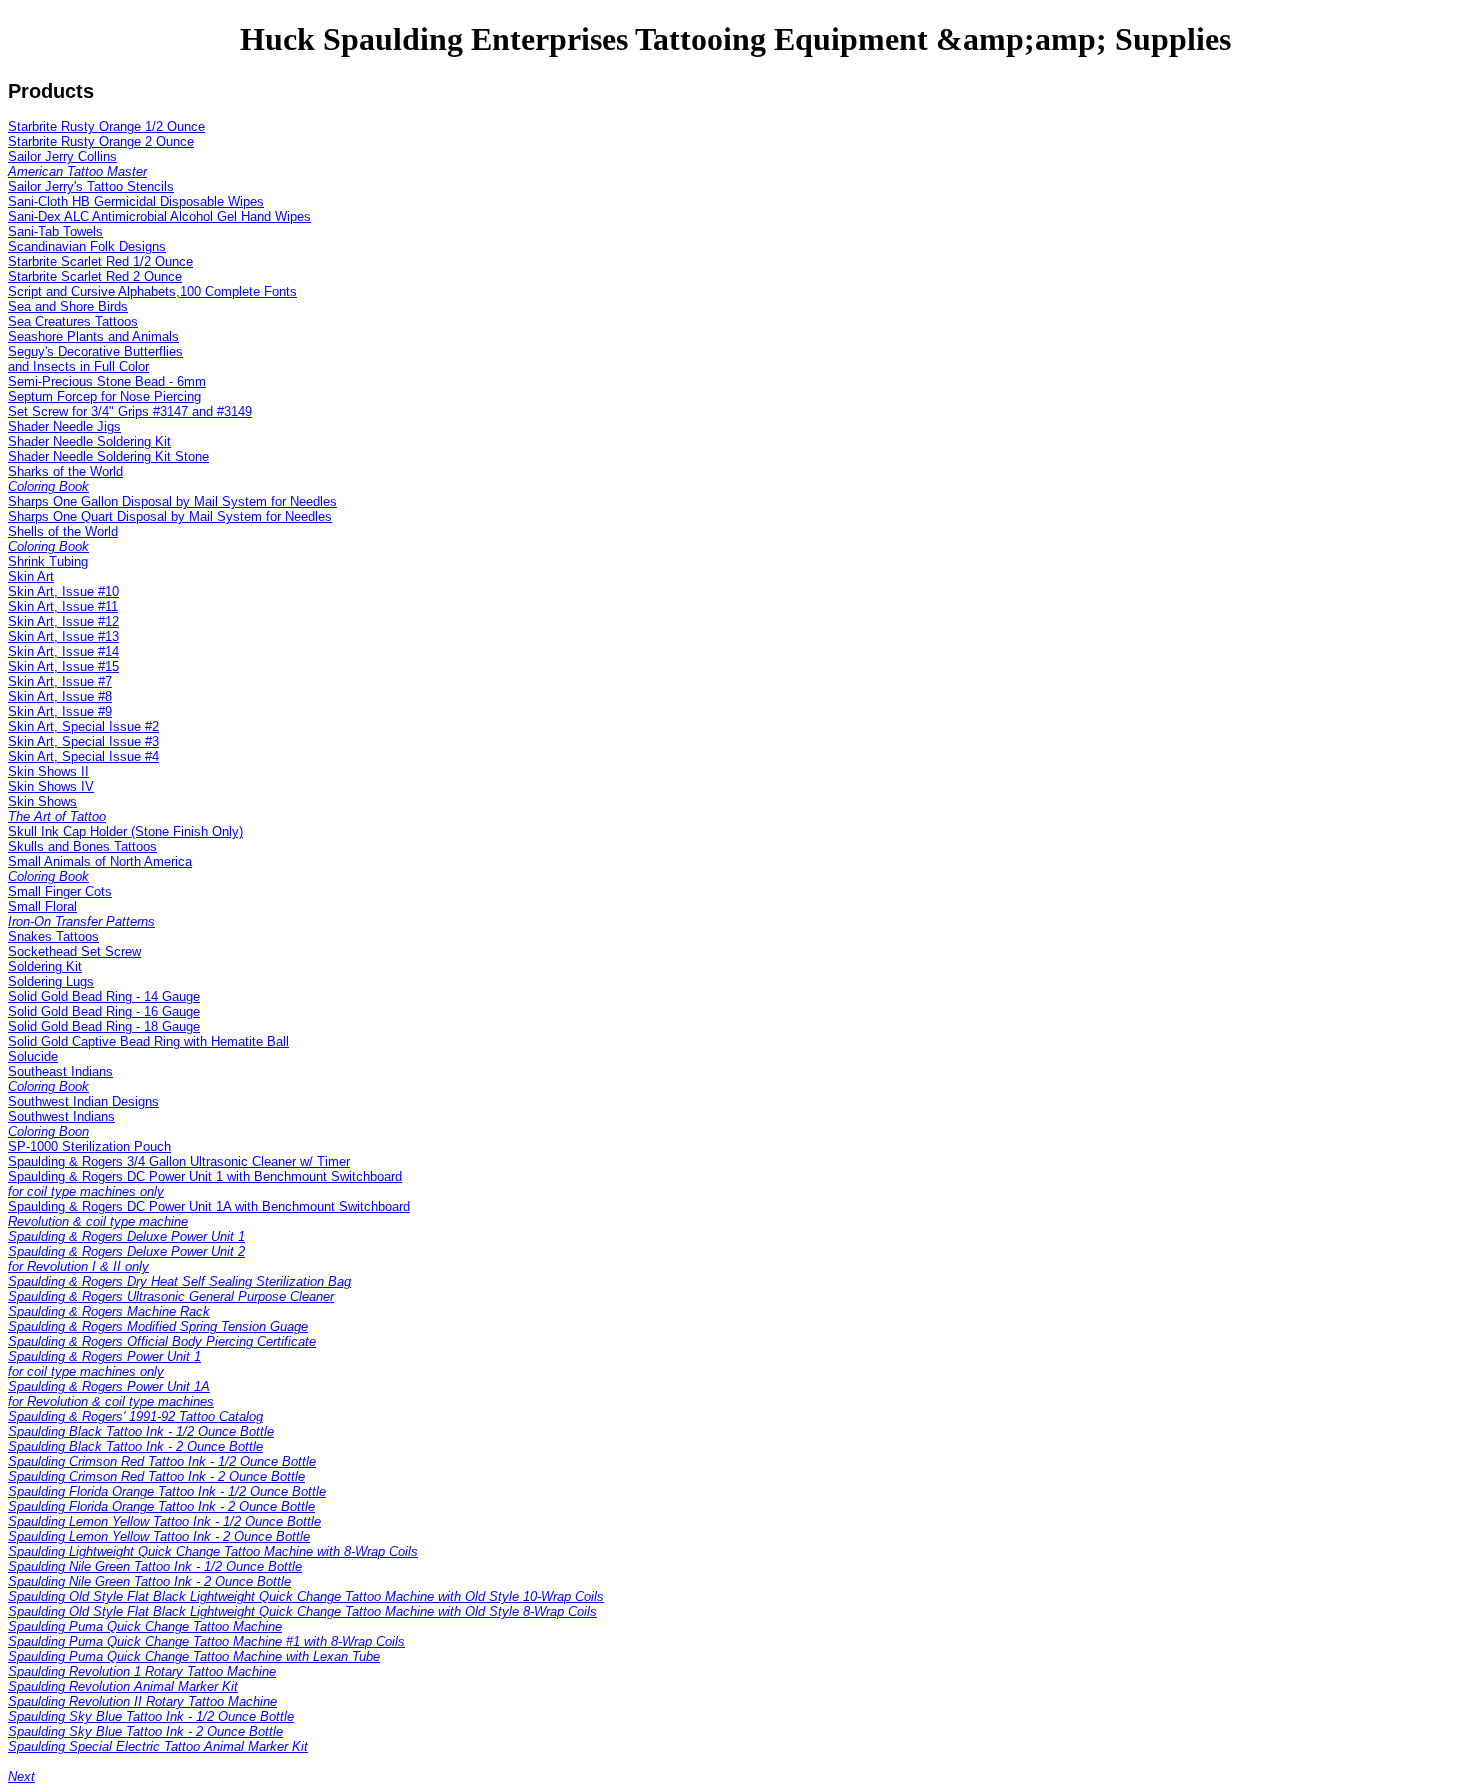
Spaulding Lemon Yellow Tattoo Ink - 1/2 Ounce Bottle (164, 1521)
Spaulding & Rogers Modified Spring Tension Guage (158, 1326)
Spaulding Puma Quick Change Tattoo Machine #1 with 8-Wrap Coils (206, 1641)
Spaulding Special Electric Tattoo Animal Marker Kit (158, 1746)
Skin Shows (57, 809)
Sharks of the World (65, 479)
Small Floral (81, 914)
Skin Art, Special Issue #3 (83, 741)
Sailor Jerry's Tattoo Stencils (91, 186)
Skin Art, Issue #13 (63, 636)
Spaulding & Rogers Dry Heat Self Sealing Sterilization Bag (179, 1281)
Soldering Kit (45, 966)
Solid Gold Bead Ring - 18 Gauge (104, 1026)
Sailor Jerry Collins (77, 164)
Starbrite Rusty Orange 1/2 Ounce (106, 126)
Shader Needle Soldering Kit (89, 441)
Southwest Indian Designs (83, 1101)
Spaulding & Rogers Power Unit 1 (104, 1364)
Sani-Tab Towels (55, 231)
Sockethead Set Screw (74, 951)
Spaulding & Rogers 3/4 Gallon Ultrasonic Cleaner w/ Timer (179, 1161)
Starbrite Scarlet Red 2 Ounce (95, 276)
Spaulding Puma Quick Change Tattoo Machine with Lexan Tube (194, 1656)
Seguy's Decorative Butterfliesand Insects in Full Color (95, 359)
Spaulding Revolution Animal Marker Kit (123, 1686)
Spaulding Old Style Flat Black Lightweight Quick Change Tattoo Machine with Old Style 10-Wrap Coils (306, 1596)
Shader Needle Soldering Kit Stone (108, 456)
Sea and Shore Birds (68, 306)
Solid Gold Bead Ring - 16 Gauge (104, 1011)
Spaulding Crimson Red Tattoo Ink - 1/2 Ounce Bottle (162, 1461)
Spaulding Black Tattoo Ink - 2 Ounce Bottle (135, 1446)
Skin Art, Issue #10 (63, 591)
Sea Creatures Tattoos (73, 321)
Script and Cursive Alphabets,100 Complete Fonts (152, 291)
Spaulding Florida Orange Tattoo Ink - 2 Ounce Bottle (161, 1506)
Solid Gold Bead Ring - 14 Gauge (104, 996)
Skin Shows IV (51, 786)
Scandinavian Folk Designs (87, 246)
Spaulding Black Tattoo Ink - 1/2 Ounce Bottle (141, 1431)
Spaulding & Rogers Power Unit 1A (111, 1394)
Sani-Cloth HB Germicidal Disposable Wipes (136, 201)
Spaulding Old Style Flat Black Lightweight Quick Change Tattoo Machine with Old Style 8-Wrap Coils (302, 1611)
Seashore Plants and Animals (93, 336)
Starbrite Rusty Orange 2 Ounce (101, 141)
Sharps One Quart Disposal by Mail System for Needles (170, 516)
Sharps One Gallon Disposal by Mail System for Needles (172, 501)
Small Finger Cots (60, 891)
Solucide (33, 1056)
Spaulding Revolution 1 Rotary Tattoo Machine (142, 1671)
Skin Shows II (48, 771)
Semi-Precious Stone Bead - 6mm (107, 381)
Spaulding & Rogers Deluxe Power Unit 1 (126, 1236)
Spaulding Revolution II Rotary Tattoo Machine (142, 1701)
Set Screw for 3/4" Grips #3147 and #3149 (130, 411)
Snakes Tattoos (53, 936)
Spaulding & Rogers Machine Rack (109, 1311)
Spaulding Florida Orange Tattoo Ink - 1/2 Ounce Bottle (167, 1491)
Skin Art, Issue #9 (60, 711)
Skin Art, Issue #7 (60, 681)
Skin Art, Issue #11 (63, 606)
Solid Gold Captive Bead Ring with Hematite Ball (148, 1041)
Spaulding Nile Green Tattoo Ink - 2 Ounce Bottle (149, 1581)
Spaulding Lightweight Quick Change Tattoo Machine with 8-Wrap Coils (213, 1551)
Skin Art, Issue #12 (63, 621)
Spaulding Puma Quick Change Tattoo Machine (145, 1626)
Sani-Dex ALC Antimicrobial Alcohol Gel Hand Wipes (159, 216)
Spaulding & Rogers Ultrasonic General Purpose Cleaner (171, 1296)
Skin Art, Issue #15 (63, 666)
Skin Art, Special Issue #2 (83, 726)
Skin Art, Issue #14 (63, 651)
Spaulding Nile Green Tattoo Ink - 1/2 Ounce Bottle (155, 1566)
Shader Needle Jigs (64, 426)
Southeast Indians (60, 1079)
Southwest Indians (61, 1124)
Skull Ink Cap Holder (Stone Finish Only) (125, 831)
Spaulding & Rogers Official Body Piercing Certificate (162, 1341)
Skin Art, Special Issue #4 (83, 756)
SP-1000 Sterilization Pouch (89, 1146)
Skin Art (31, 576)
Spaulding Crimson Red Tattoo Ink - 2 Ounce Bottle (156, 1476)
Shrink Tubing (48, 561)
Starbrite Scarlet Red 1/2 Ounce (100, 261)
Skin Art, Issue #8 (60, 696)
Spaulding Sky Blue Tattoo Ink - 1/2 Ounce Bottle (151, 1716)
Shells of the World (63, 539)
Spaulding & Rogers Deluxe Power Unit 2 (126, 1259)
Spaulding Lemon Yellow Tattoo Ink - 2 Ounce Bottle (159, 1536)
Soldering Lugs (51, 981)
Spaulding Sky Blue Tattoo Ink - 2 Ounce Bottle (145, 1731)
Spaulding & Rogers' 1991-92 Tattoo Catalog (135, 1416)
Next (21, 1776)
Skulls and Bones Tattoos (82, 846)
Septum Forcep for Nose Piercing (104, 396)
